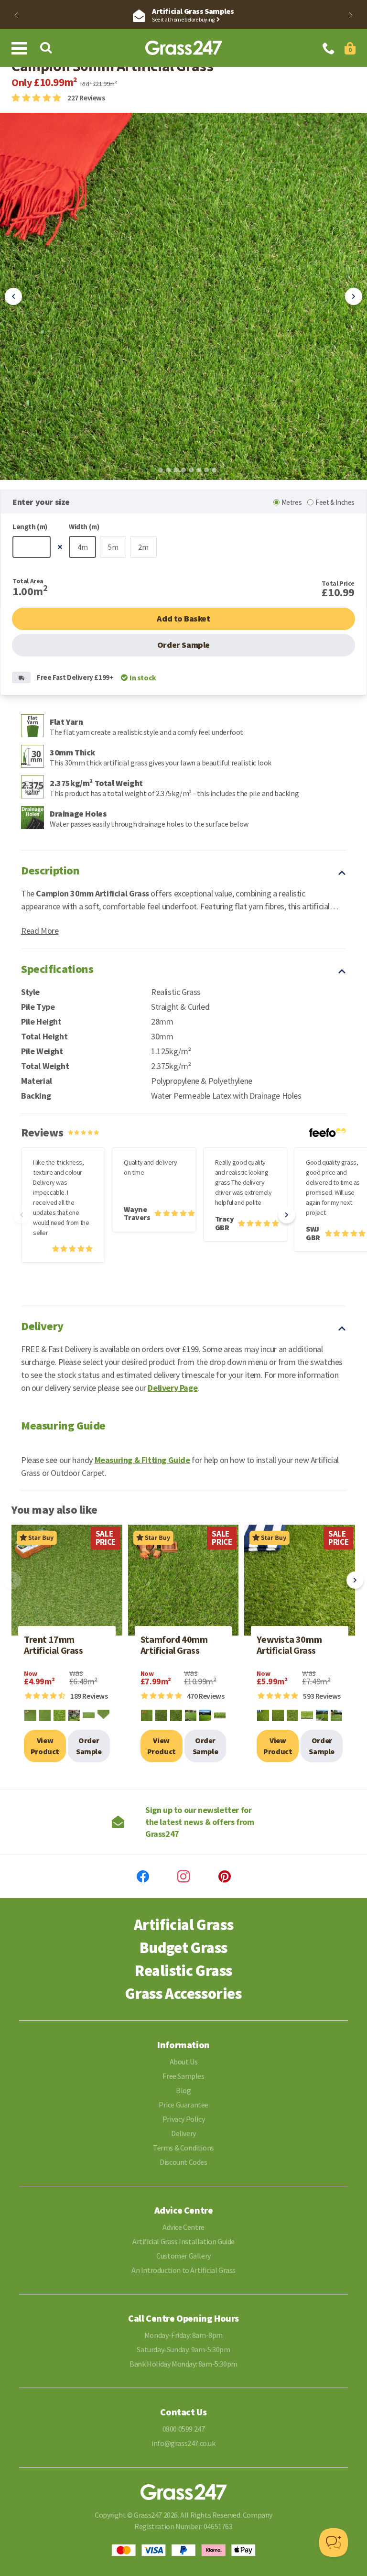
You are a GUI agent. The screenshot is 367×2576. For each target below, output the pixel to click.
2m (143, 547)
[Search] (46, 48)
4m (82, 547)
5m (113, 547)
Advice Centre (183, 2227)
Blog (183, 2090)
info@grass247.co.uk (183, 2443)
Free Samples (183, 2076)
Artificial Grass (184, 1925)
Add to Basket (183, 618)
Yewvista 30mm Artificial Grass (289, 1645)
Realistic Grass (183, 1971)
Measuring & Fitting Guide (142, 1460)
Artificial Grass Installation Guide (183, 2241)
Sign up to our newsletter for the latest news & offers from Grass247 (200, 1822)
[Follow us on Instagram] (183, 1877)
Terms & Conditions (183, 2148)
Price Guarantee (183, 2105)
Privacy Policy (183, 2119)
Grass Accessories (183, 1994)
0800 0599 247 (184, 2429)
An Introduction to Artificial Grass (183, 2270)
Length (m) (30, 527)
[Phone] (329, 49)
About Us (184, 2062)
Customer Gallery (183, 2256)
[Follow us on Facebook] (143, 1877)
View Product (45, 1746)
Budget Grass (183, 1948)
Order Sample (183, 645)
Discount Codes (183, 2162)
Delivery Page (173, 1388)
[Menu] (21, 48)
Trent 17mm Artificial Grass (54, 1645)
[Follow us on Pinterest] (225, 1877)
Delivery (183, 2133)
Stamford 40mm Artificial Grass (174, 1645)
